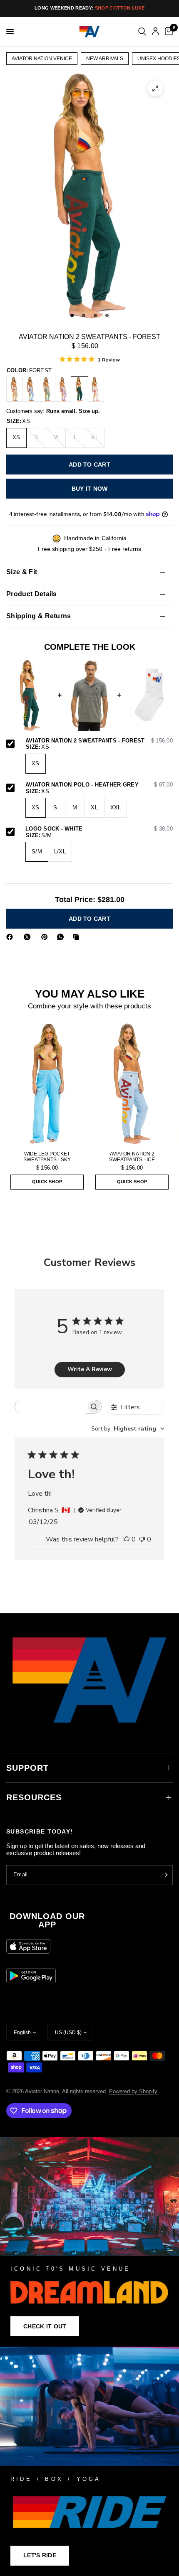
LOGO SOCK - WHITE (99, 829)
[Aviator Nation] (89, 2242)
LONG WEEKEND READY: (89, 8)
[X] (29, 937)
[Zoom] (155, 88)
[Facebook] (11, 937)
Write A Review (90, 1369)
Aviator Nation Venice (42, 59)
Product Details (32, 594)
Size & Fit (22, 572)
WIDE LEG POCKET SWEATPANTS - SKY (47, 1157)
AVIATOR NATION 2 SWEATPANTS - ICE (132, 1157)
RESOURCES (34, 1797)
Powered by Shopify (133, 2091)
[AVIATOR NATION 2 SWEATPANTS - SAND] (15, 389)
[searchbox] (51, 1407)
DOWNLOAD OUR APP (47, 1920)
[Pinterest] (46, 937)
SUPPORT (27, 1768)
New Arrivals (105, 59)
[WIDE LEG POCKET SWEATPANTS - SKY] (47, 1084)
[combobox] (128, 1429)
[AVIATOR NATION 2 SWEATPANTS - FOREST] (80, 389)
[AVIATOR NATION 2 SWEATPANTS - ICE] (31, 389)
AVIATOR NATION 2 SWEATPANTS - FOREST (99, 741)
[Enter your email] (164, 1875)
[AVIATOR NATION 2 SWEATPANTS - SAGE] (47, 389)
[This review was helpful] (127, 1540)
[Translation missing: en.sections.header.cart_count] (167, 32)
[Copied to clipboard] (78, 937)
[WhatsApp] (62, 937)
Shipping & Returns (39, 616)
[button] (45, 2326)
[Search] (142, 32)
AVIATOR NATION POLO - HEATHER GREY (99, 785)
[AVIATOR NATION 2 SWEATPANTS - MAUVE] (63, 389)
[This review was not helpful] (142, 1540)
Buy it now (90, 489)
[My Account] (155, 32)
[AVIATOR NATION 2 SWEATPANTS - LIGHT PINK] (96, 389)
